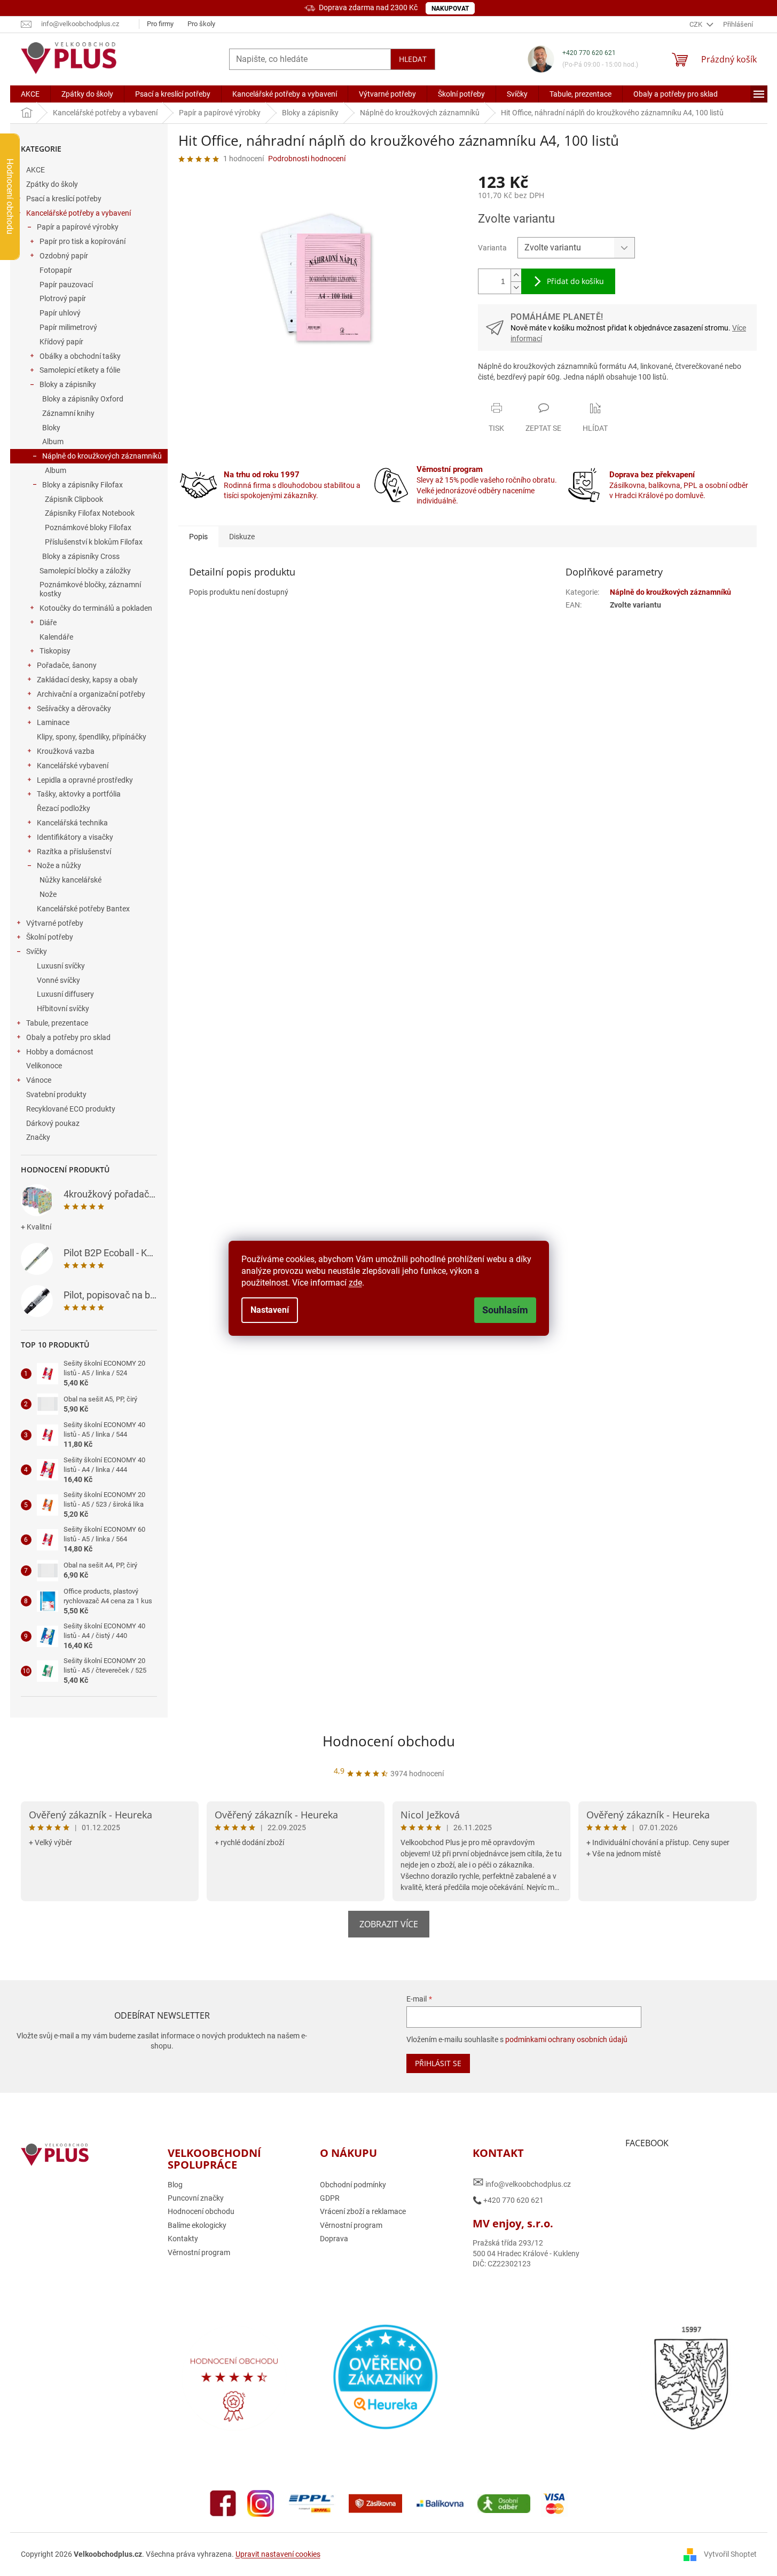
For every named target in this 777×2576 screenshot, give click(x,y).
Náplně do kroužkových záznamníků (102, 456)
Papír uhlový (60, 313)
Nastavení (270, 1310)
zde (355, 1283)
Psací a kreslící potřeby (64, 199)
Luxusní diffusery (65, 994)
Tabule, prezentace (57, 1023)
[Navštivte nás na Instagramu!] (261, 2503)
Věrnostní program (199, 2252)
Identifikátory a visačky (75, 837)
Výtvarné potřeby (55, 923)
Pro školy (201, 24)
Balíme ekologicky (197, 2225)
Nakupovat (450, 9)
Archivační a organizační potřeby (91, 694)
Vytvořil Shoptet (730, 2554)
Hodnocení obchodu (389, 1741)
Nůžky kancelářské (70, 880)
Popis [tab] (198, 537)
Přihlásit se (438, 2063)
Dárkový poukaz (53, 1123)
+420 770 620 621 (589, 53)
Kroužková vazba (66, 751)
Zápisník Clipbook (74, 499)
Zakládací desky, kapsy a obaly (87, 680)
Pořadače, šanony (67, 665)
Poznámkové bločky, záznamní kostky (90, 589)
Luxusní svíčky (61, 966)
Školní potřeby (50, 937)
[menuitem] (30, 94)
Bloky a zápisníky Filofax (83, 485)
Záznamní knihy (68, 413)
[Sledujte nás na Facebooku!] (223, 2503)
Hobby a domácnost (60, 1052)
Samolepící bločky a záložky (85, 571)
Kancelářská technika (72, 823)
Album (53, 442)
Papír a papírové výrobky (78, 227)
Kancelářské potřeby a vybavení (79, 213)
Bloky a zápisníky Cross (81, 556)
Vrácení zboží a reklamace (363, 2211)
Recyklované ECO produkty (71, 1109)
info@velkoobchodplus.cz (522, 2182)
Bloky (51, 428)
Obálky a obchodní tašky (80, 356)
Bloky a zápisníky (68, 384)
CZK (697, 24)
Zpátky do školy (52, 184)
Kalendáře (56, 637)
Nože (48, 894)
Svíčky (37, 951)
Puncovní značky (196, 2198)
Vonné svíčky (58, 980)
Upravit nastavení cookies (278, 2554)
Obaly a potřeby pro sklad (68, 1037)
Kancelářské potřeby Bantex (83, 909)
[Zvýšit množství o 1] (516, 275)
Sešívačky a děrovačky (74, 708)
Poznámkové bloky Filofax (88, 527)
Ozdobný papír (64, 256)
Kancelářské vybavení (73, 766)
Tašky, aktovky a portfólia (79, 794)
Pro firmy (160, 24)
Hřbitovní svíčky (63, 1009)
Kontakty (183, 2239)
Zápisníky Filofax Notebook (90, 513)
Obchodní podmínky (353, 2185)
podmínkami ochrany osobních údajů (566, 2039)
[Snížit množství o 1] (516, 287)
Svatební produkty (56, 1094)
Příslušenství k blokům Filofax (94, 542)
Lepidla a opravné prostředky (85, 780)
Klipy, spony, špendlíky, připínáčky (92, 737)
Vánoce (39, 1080)
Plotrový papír (63, 298)
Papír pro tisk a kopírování (83, 241)
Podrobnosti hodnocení (307, 159)
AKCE (36, 170)
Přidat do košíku (575, 281)
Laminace (53, 722)
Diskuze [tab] (242, 537)
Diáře (48, 623)
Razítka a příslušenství (74, 852)
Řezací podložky (64, 808)
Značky (38, 1137)
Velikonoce (44, 1066)
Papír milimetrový (68, 327)
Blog (175, 2185)
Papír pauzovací (66, 285)
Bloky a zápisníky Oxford (83, 399)
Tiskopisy (55, 651)
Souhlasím (505, 1310)
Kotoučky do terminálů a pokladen (96, 608)
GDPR (330, 2198)
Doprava (334, 2239)
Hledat (413, 59)
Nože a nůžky (59, 865)
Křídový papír (61, 342)
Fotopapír (56, 270)
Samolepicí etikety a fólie (80, 370)
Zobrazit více (389, 1924)
